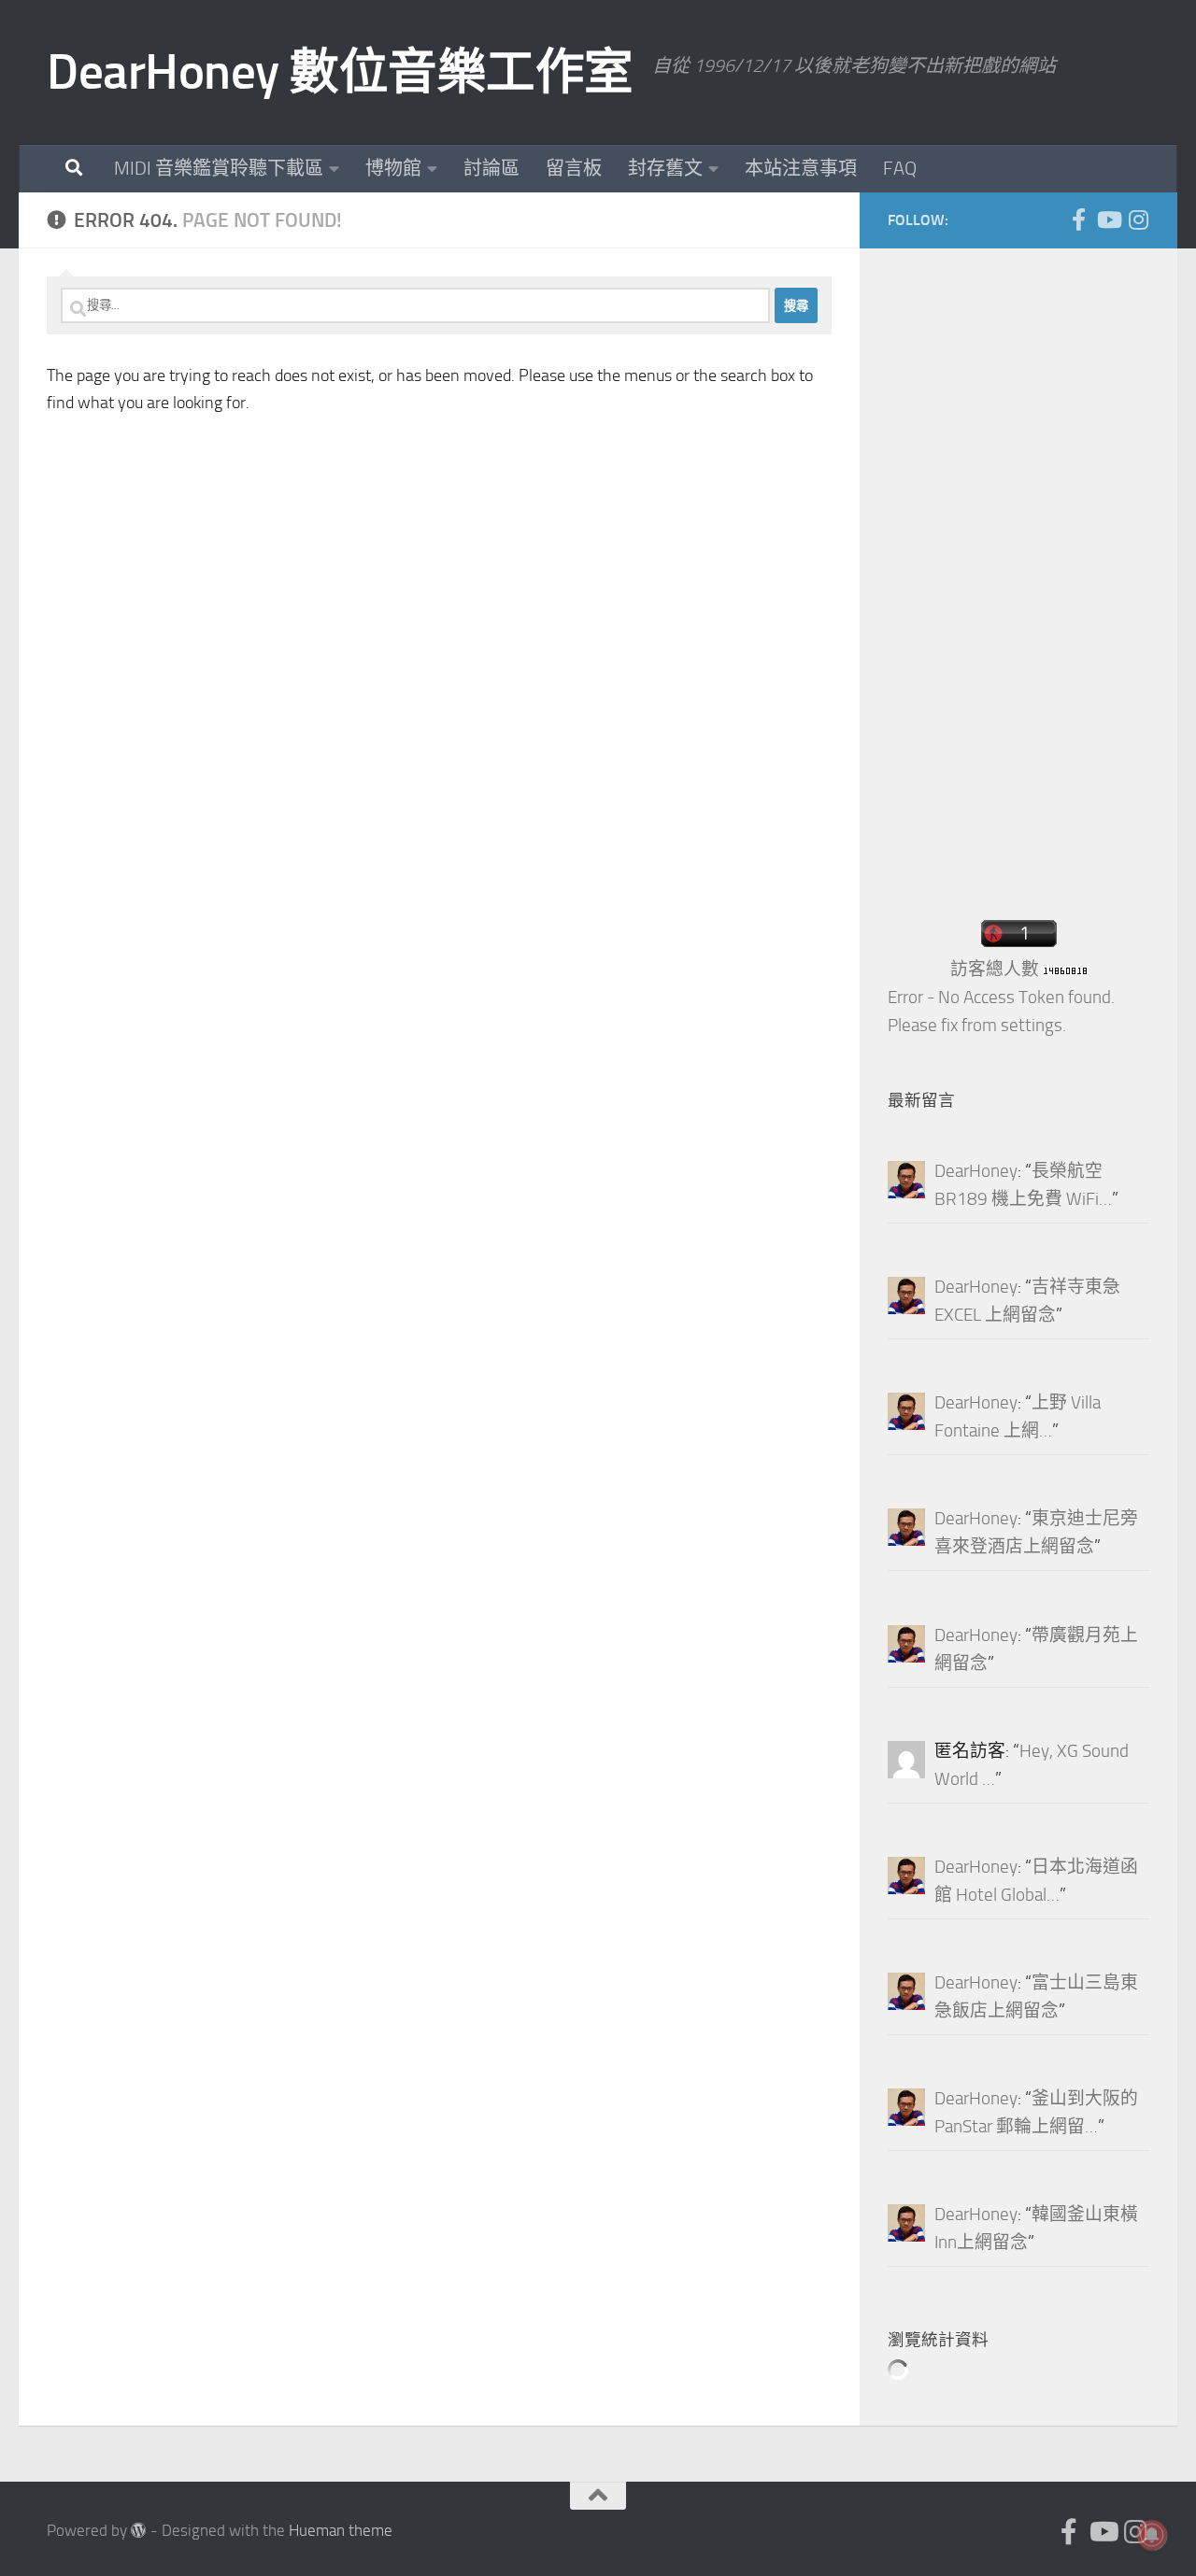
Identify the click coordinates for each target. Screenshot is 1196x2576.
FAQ (900, 168)
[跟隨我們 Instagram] (1138, 219)
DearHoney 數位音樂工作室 (340, 72)
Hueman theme (341, 2531)
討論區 (491, 168)
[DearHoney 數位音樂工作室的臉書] (1078, 219)
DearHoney (976, 1171)
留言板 (574, 168)
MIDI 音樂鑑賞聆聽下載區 (219, 168)
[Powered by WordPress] (139, 2531)
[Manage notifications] (1152, 2535)
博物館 (393, 168)
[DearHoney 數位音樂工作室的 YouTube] (1108, 219)
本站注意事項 (801, 168)
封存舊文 (665, 168)
